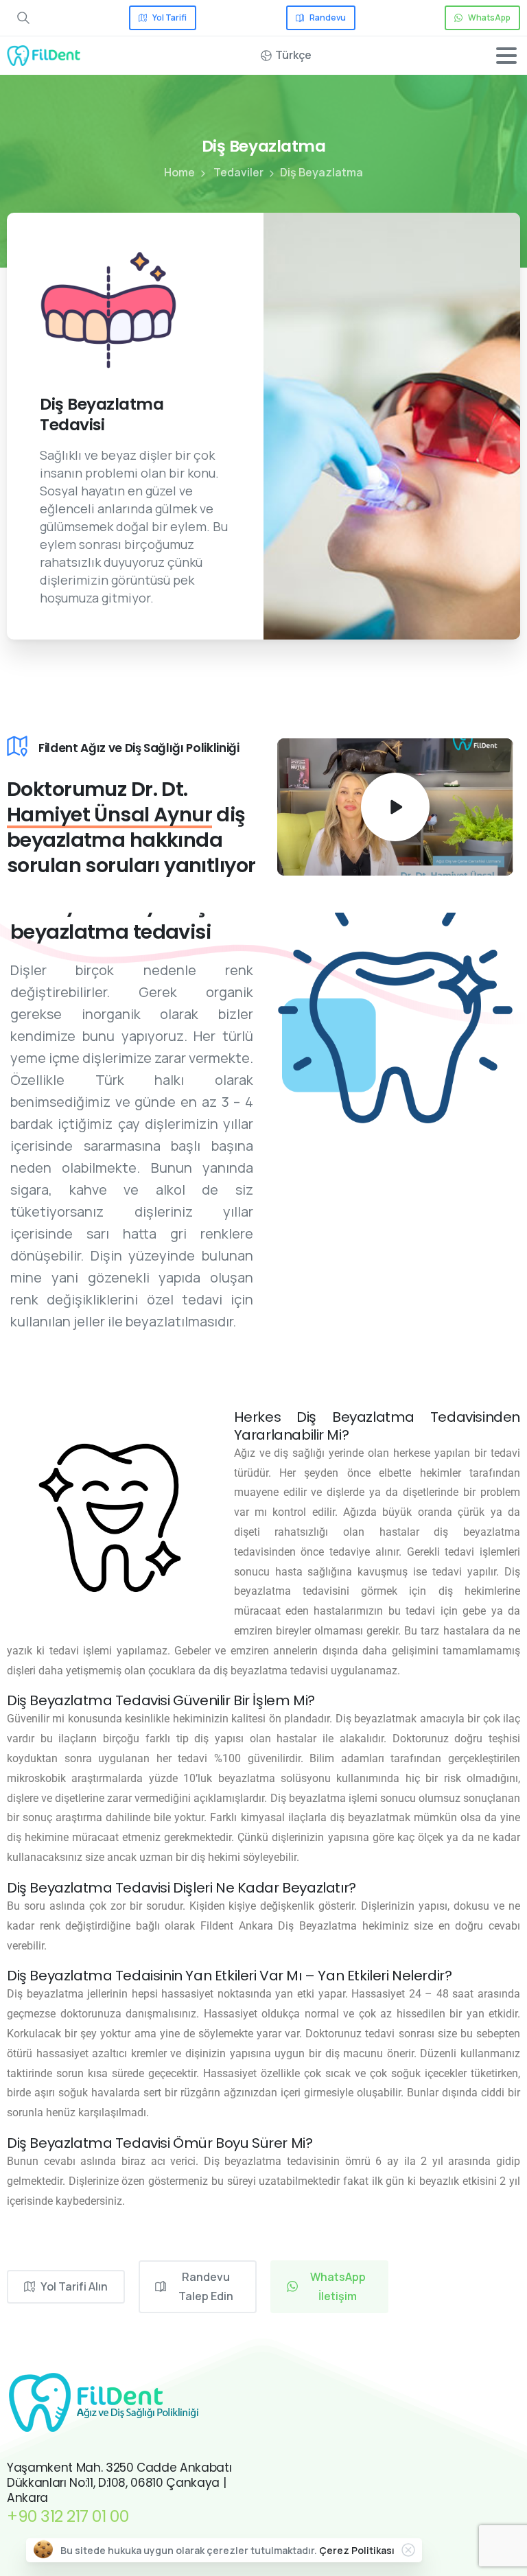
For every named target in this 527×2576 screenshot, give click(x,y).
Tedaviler (238, 172)
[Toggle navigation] (506, 56)
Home (179, 172)
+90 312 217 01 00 (68, 2516)
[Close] (408, 2550)
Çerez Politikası (357, 2550)
